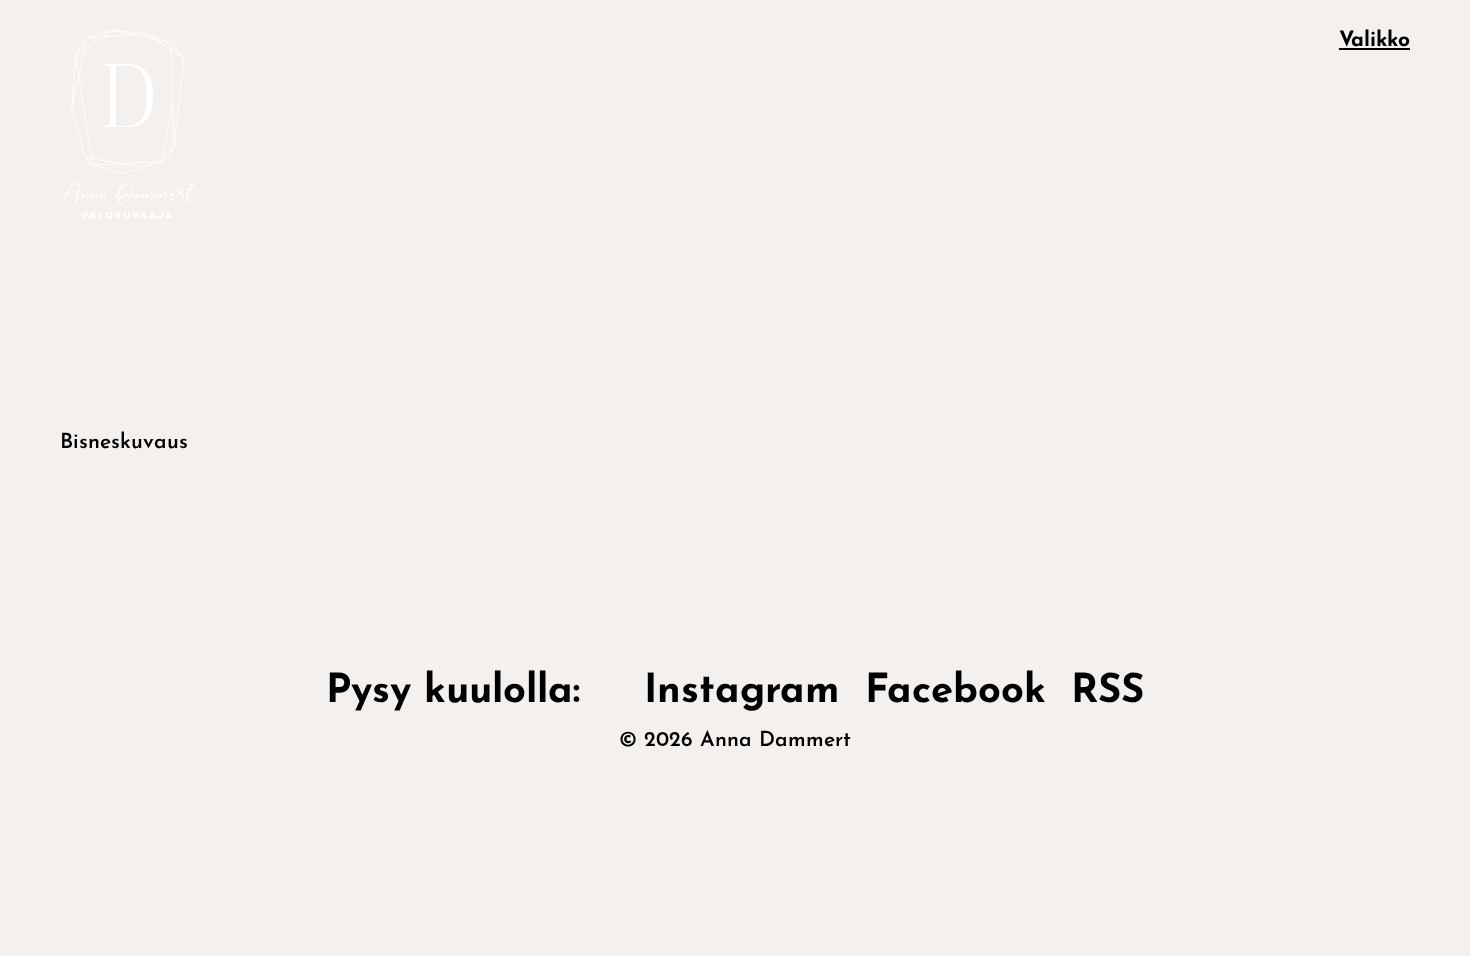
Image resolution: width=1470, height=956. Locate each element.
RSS (1107, 692)
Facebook (955, 692)
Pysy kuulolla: (472, 692)
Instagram (742, 692)
